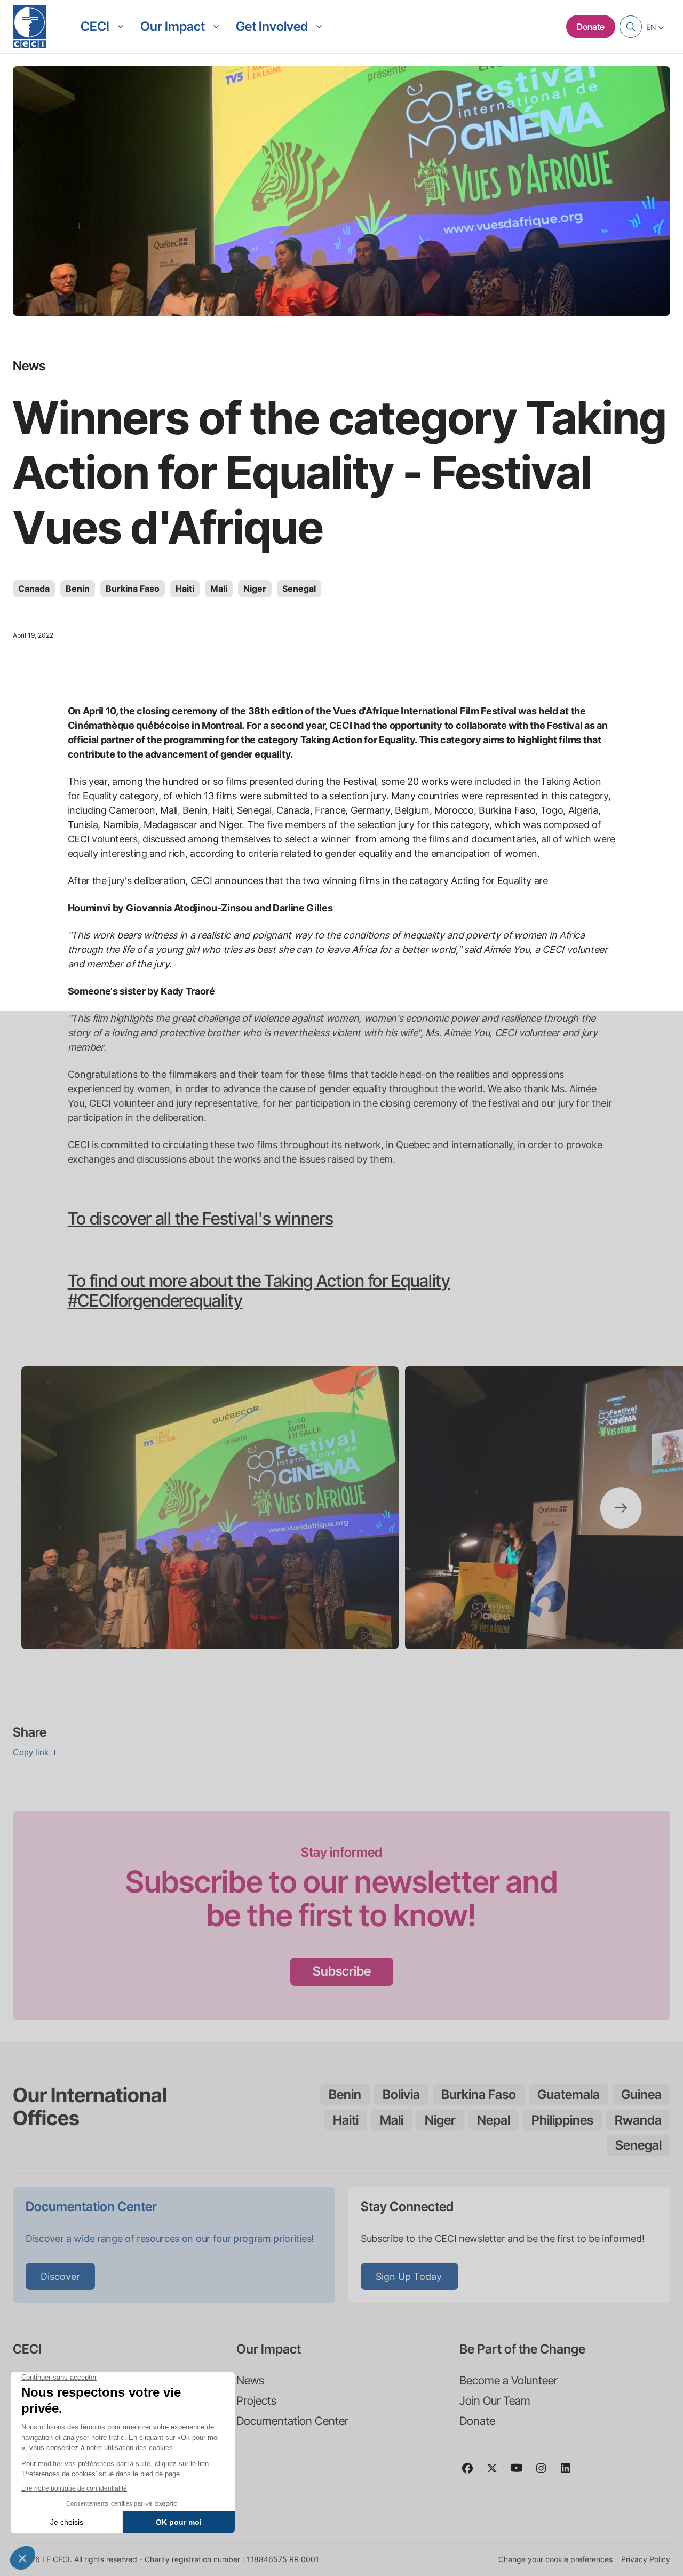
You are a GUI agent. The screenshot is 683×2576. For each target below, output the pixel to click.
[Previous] (62, 1508)
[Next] (621, 1508)
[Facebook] (472, 2473)
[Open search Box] (631, 27)
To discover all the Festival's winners (201, 1218)
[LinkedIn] (570, 2473)
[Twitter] (496, 2473)
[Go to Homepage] (30, 27)
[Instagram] (545, 2473)
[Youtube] (521, 2473)
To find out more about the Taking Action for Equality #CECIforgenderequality (259, 1291)
